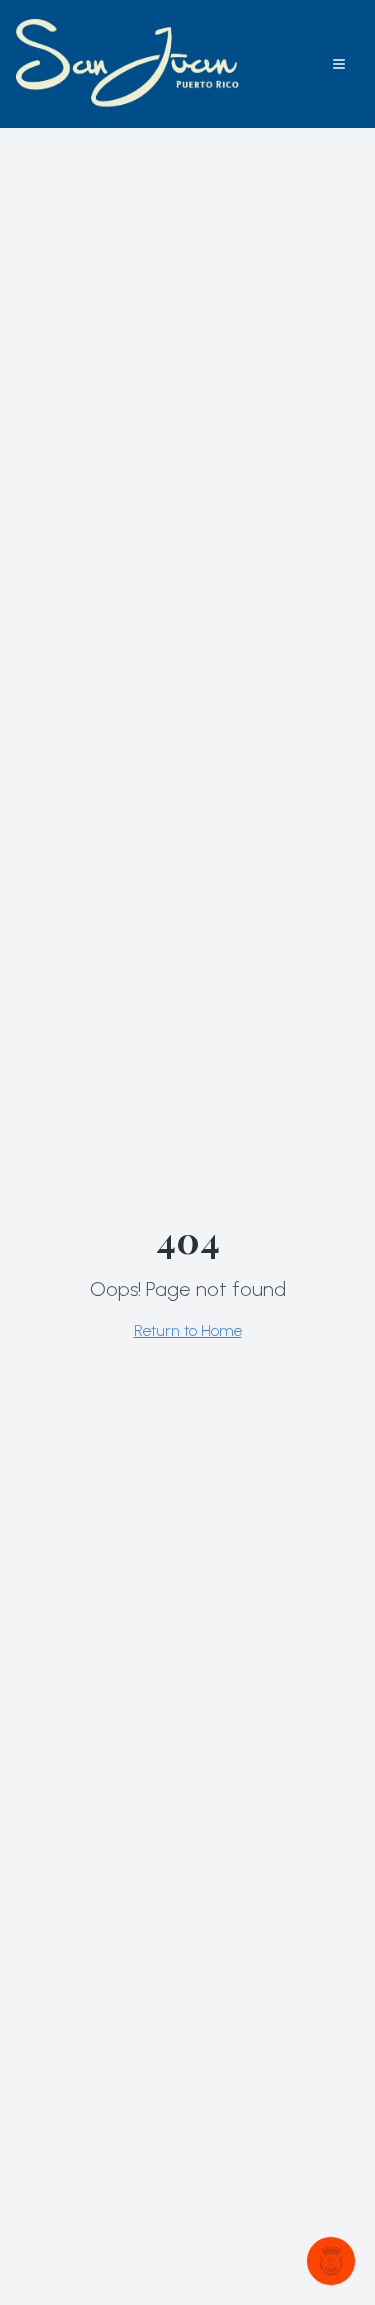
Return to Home (188, 1330)
